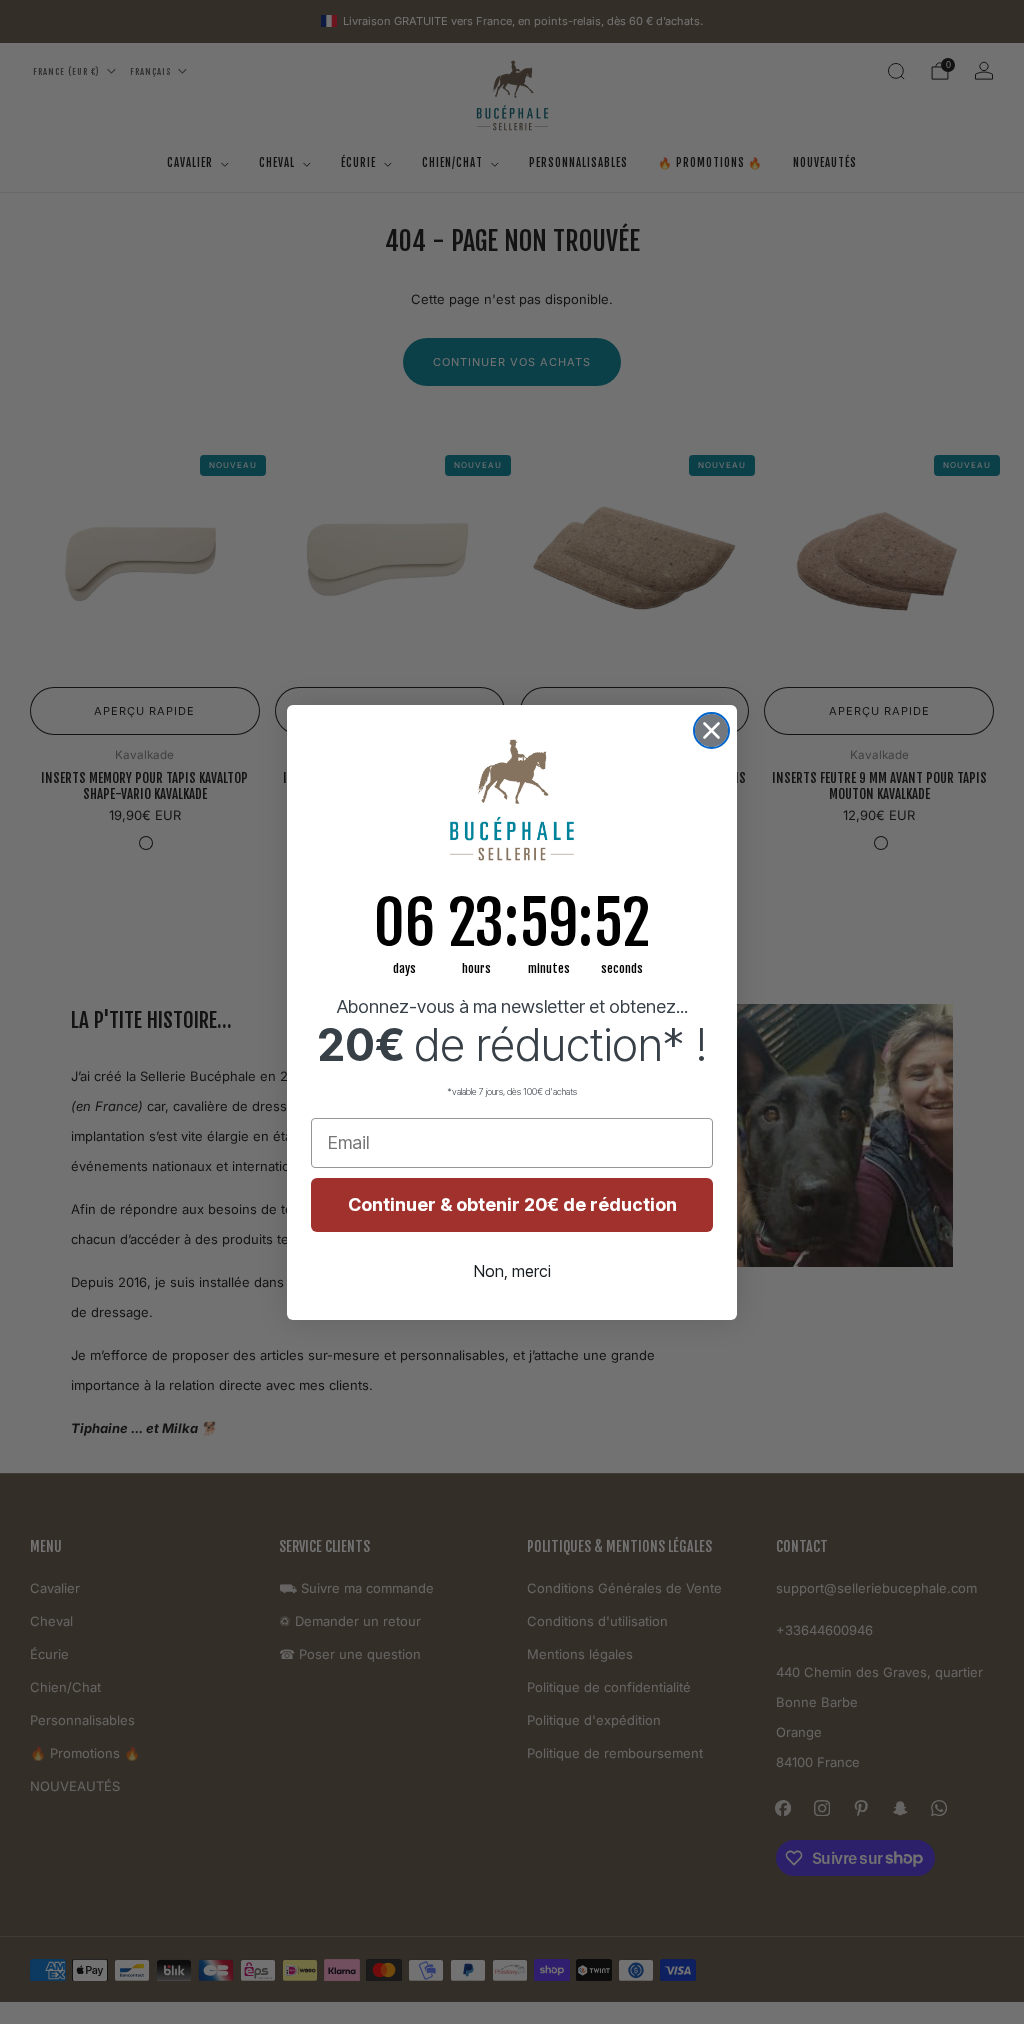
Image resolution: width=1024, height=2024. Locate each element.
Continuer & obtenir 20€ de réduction (512, 1204)
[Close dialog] (711, 730)
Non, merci (512, 1271)
